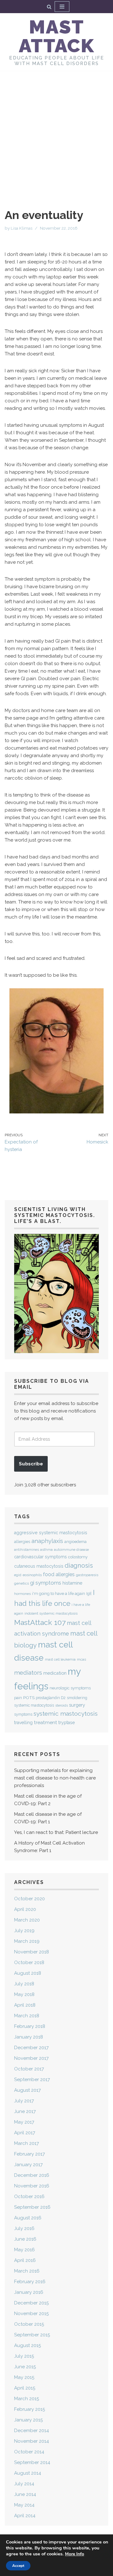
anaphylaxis (47, 1541)
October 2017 (29, 2069)
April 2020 (25, 1909)
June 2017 (25, 2111)
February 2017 (30, 2154)
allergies (22, 1542)
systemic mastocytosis (66, 1713)
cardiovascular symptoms (40, 1557)
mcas (81, 1659)
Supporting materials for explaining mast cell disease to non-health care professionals (55, 1778)
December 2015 (31, 2303)
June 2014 (25, 2494)
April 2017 (25, 2133)
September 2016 (32, 2207)
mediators (28, 1672)
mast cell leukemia (60, 1659)
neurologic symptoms (70, 1688)
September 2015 (32, 2335)
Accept (18, 2566)
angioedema (75, 1542)
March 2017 (27, 2143)
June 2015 (25, 2367)
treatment (46, 1722)
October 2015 (29, 2324)
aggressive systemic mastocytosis (51, 1533)
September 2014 (32, 2462)
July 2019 (24, 1931)
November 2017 (31, 2058)
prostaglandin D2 (51, 1698)
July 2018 (24, 1984)
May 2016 (24, 2250)
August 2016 (28, 2218)
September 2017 (32, 2080)
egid (18, 1575)
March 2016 (27, 2271)
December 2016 (32, 2175)
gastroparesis (87, 1575)
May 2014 (24, 2505)
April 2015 (25, 2388)
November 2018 (32, 1952)
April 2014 (25, 2516)
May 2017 (24, 2122)
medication (55, 1673)
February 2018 (30, 2026)
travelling (23, 1723)
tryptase (67, 1723)
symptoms (23, 1714)
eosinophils (32, 1575)
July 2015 (24, 2356)
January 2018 (29, 2037)
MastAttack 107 (40, 1622)
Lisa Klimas (22, 228)
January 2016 (29, 2292)
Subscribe (31, 1464)
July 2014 (24, 2484)
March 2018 (27, 2016)
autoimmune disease (71, 1550)
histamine (72, 1583)
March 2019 (27, 1941)
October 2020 (30, 1899)
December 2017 (31, 2048)
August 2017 (27, 2090)
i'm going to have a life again (59, 1593)
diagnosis (79, 1565)
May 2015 (24, 2377)
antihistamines (27, 1550)
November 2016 (32, 2186)
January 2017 (28, 2165)
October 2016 (29, 2197)
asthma (46, 1550)
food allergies (59, 1574)
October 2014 (29, 2452)
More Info (75, 2554)
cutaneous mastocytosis (39, 1566)
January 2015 (28, 2420)
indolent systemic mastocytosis (51, 1613)
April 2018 (25, 2005)
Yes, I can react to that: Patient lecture (56, 1832)
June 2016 (25, 2239)
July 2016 (24, 2228)
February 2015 (30, 2409)
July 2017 (24, 2101)
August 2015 (27, 2345)
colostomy (78, 1557)
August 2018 (28, 1973)
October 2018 (29, 1963)
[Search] (49, 7)
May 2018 (24, 1994)
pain (18, 1698)
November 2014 (32, 2441)
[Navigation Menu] (62, 7)
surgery (77, 1705)
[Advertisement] (56, 130)
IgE (89, 1594)
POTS (29, 1698)
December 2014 (32, 2431)
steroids (62, 1705)
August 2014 (28, 2473)
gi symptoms (46, 1583)
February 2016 (30, 2282)
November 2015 (31, 2314)
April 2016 (25, 2260)
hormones (22, 1594)
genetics (22, 1583)
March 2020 (27, 1920)
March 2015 (27, 2399)
